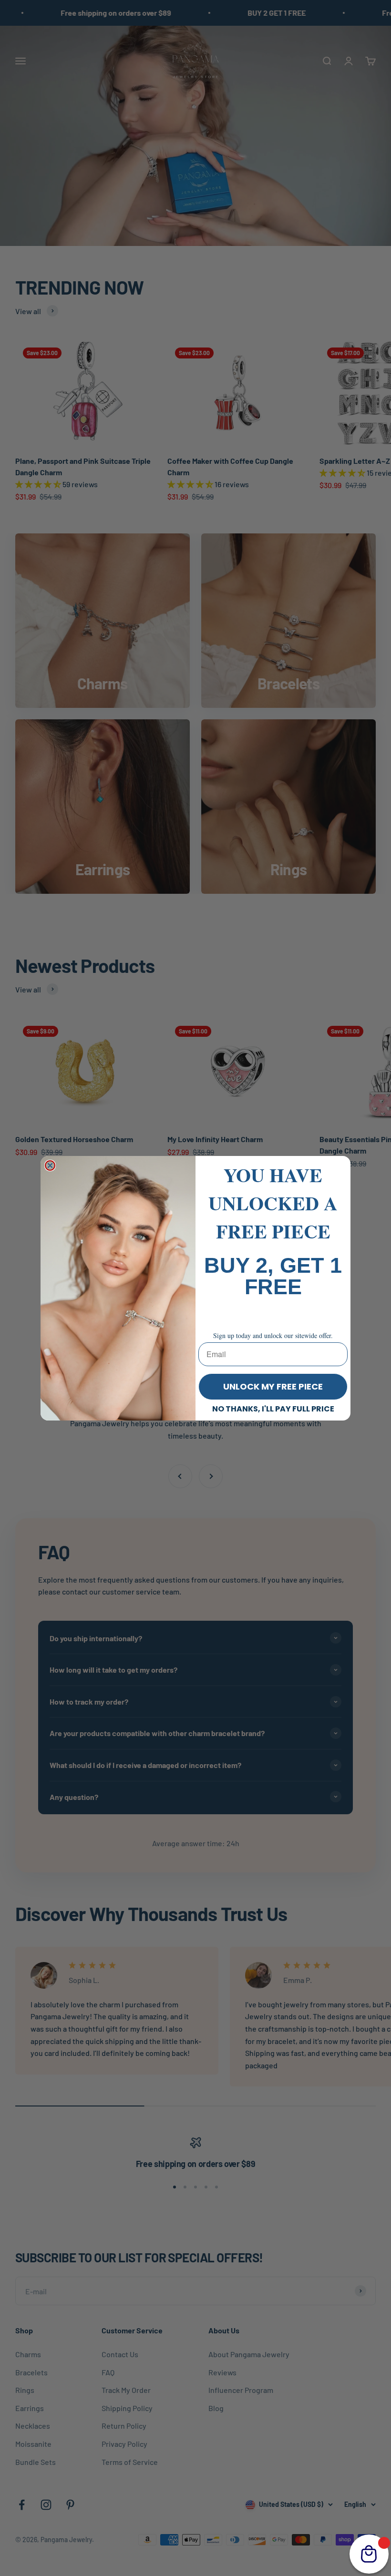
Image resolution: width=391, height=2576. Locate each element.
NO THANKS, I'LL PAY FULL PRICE (273, 1409)
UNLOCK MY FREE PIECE (273, 1386)
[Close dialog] (50, 1165)
